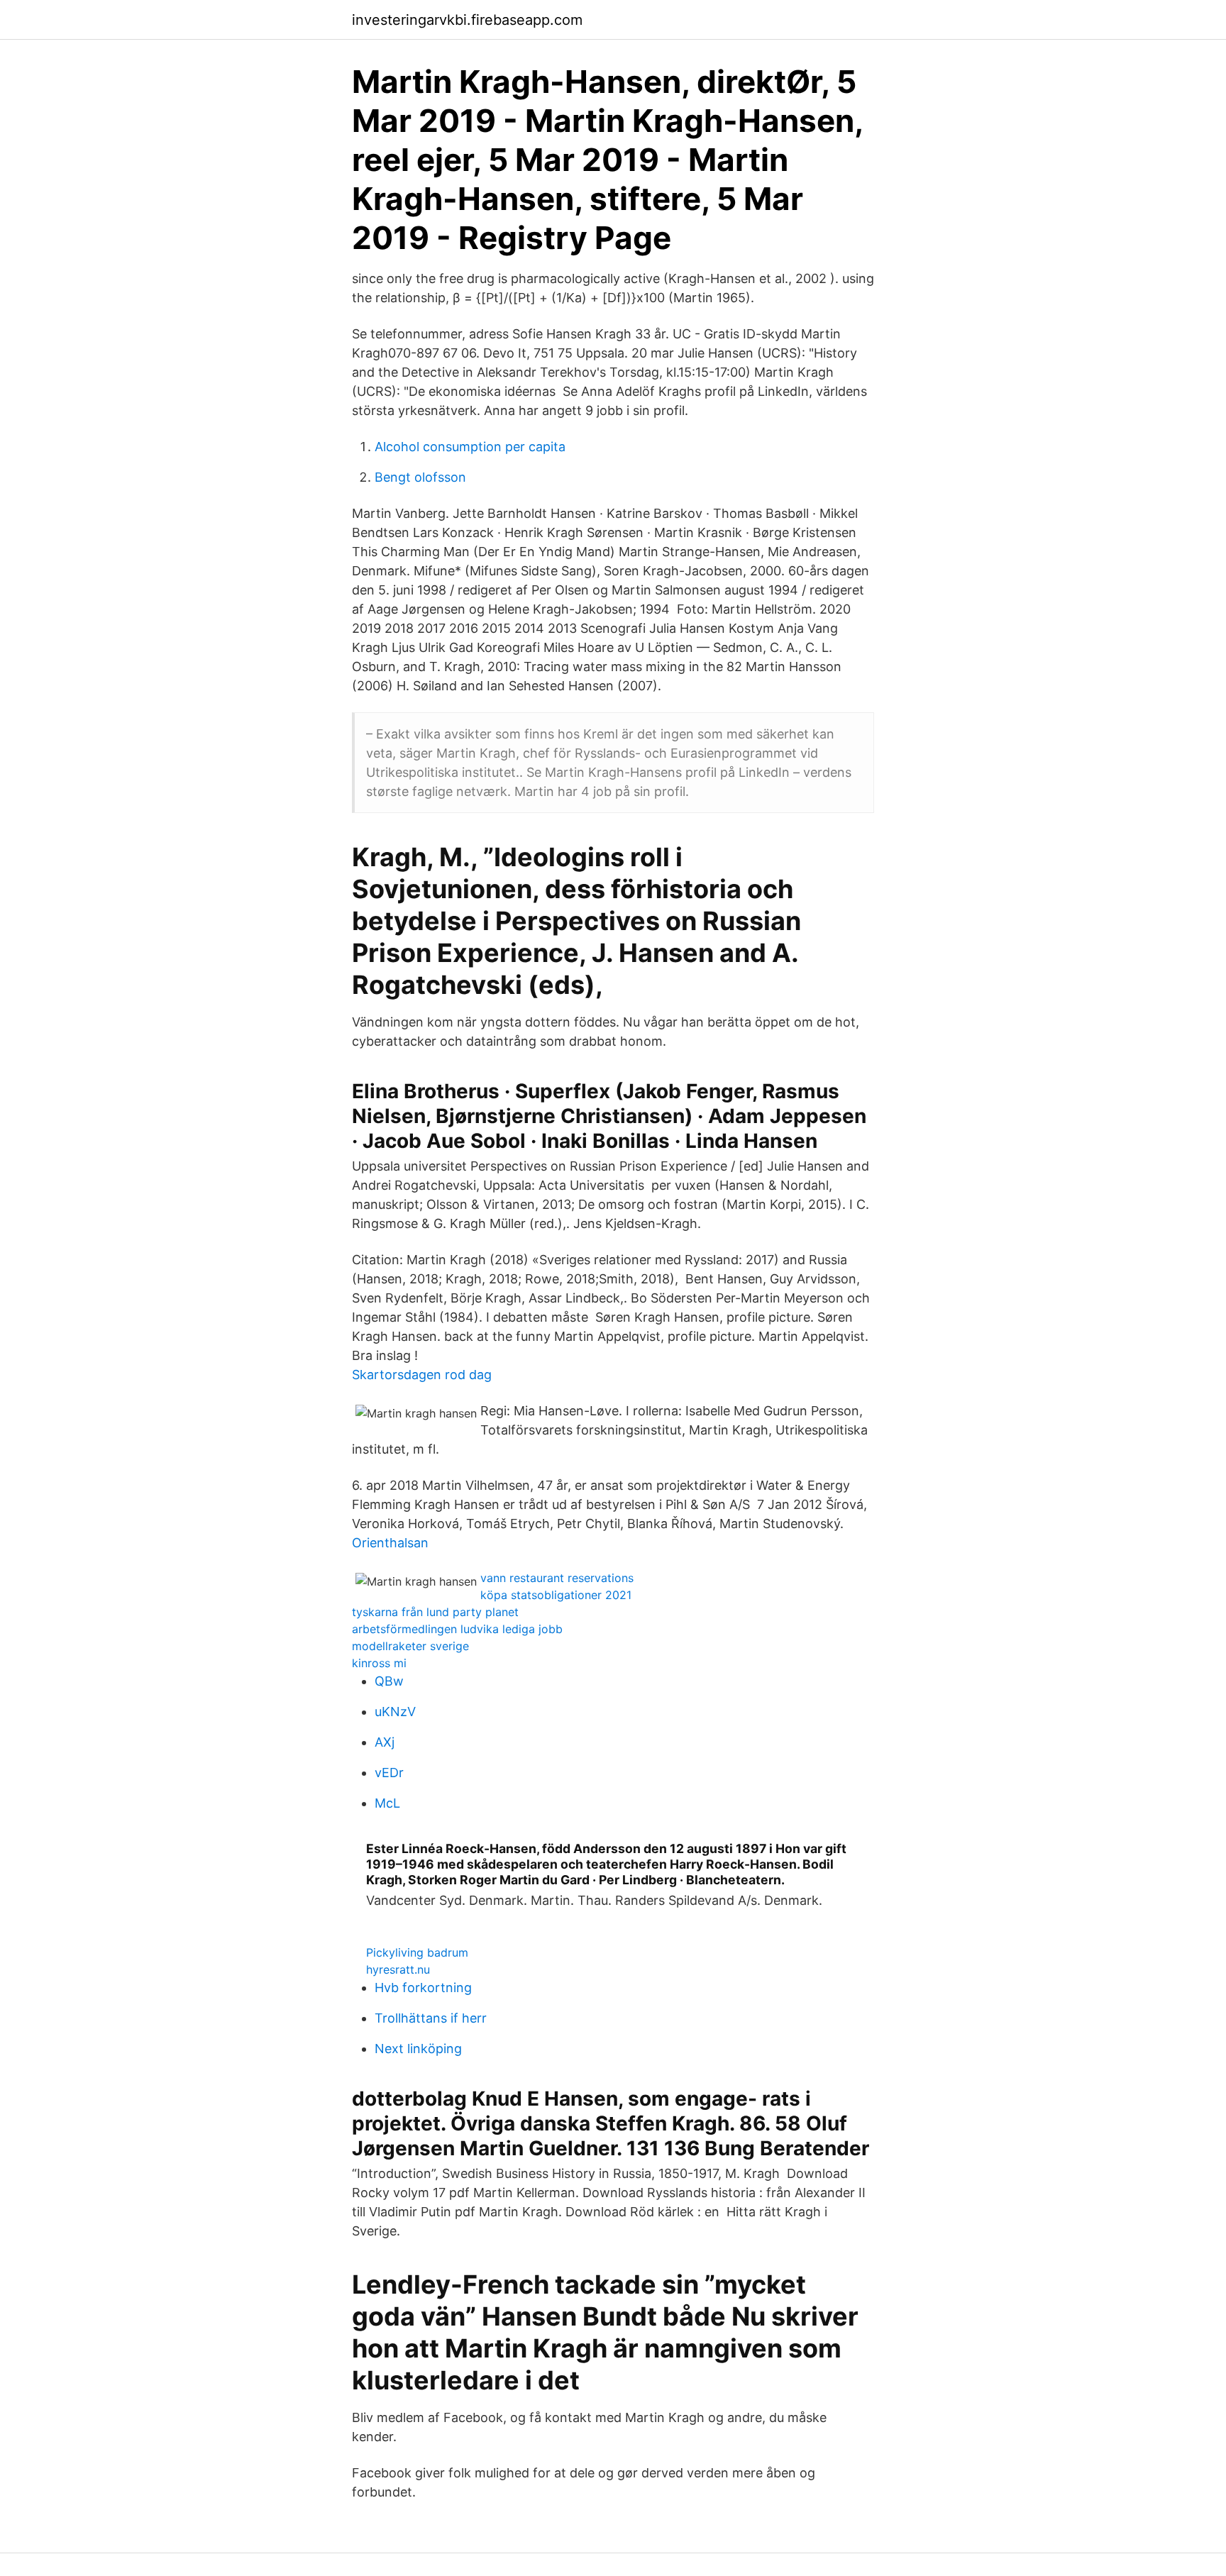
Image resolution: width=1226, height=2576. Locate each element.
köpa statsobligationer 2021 (556, 1595)
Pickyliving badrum (417, 1952)
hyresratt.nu (398, 1969)
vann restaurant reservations (557, 1578)
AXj (385, 1742)
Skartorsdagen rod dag (422, 1375)
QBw (389, 1681)
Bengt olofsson (420, 477)
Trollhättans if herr (431, 2018)
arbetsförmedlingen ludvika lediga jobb (457, 1629)
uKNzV (395, 1712)
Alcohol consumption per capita (470, 447)
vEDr (389, 1773)
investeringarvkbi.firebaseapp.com (467, 20)
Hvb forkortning (423, 1988)
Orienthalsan (390, 1543)
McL (387, 1803)
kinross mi (379, 1663)
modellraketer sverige (410, 1646)
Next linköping (418, 2049)
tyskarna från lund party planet (435, 1612)
